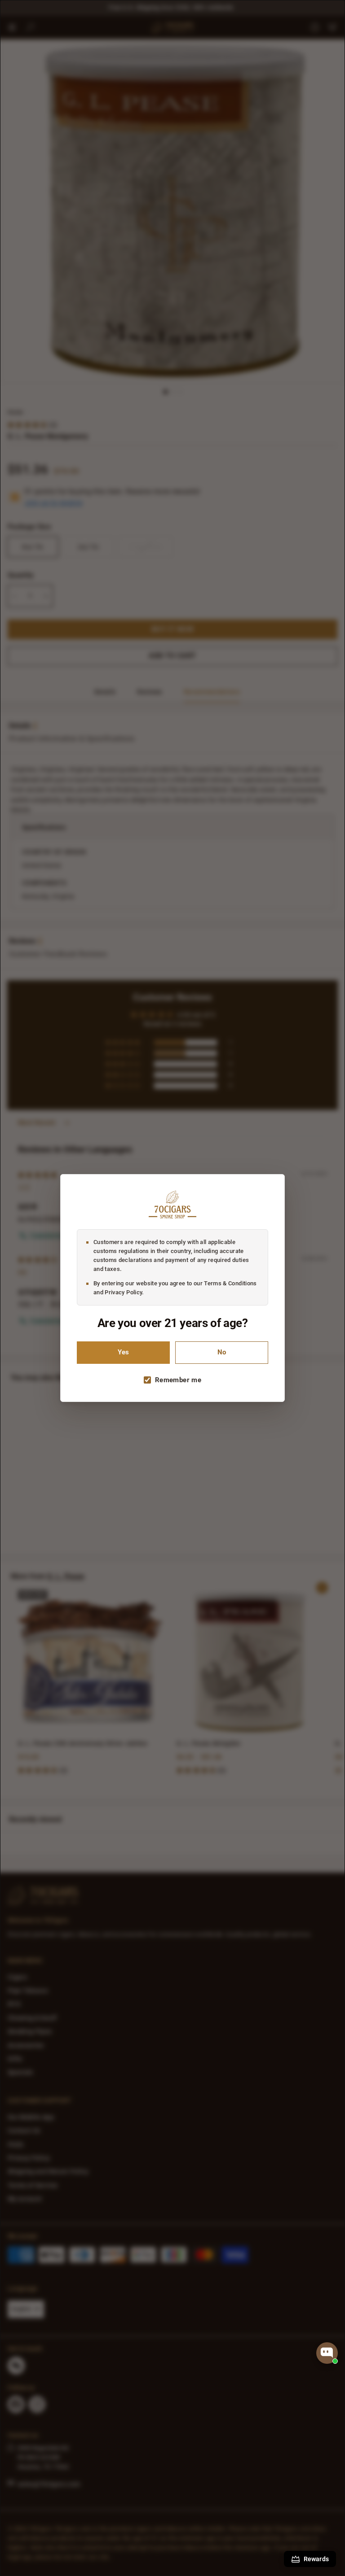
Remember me (178, 1380)
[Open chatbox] (327, 2353)
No (222, 1352)
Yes (123, 1352)
